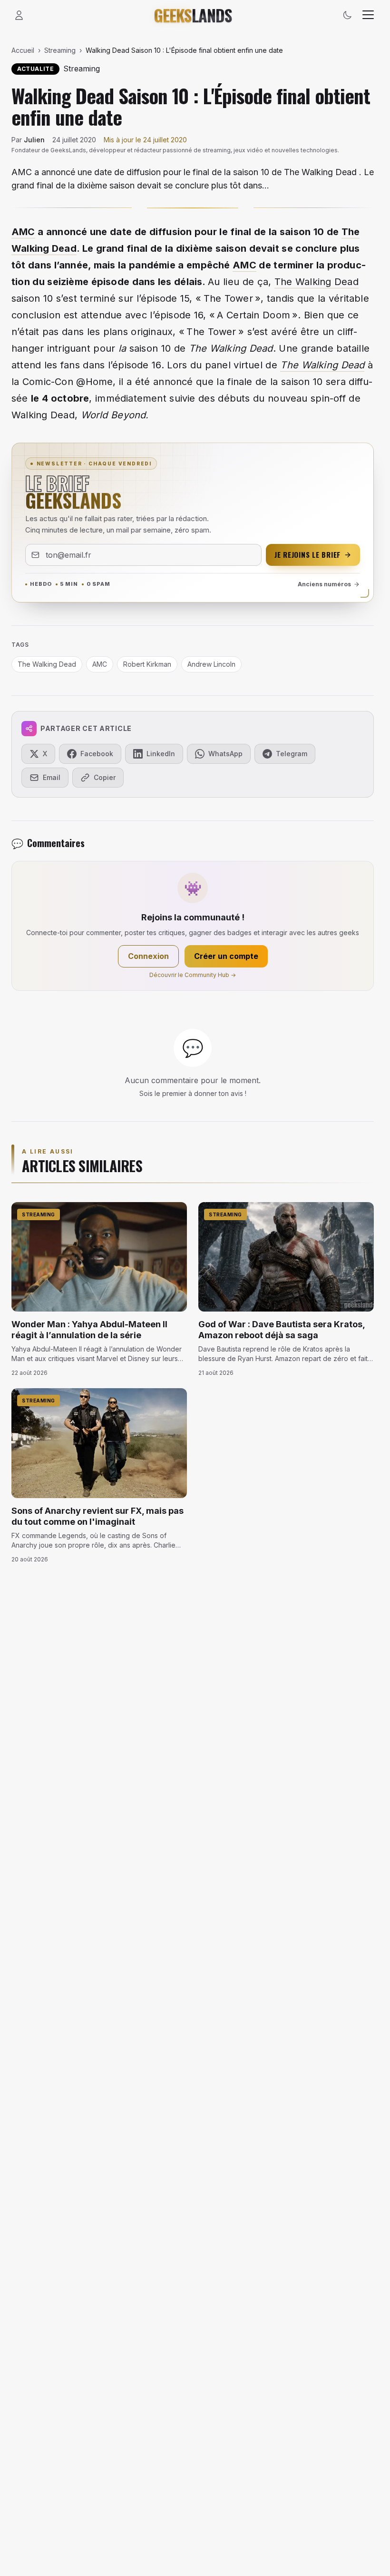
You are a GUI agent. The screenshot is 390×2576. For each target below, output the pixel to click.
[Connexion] (19, 15)
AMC (23, 232)
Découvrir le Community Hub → (193, 975)
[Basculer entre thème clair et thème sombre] (347, 15)
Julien (34, 140)
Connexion (148, 956)
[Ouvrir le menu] (368, 15)
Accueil (23, 50)
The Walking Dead (317, 282)
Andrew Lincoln (211, 664)
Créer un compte (226, 956)
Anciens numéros (324, 584)
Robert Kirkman (147, 664)
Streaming (60, 50)
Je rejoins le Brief (307, 554)
